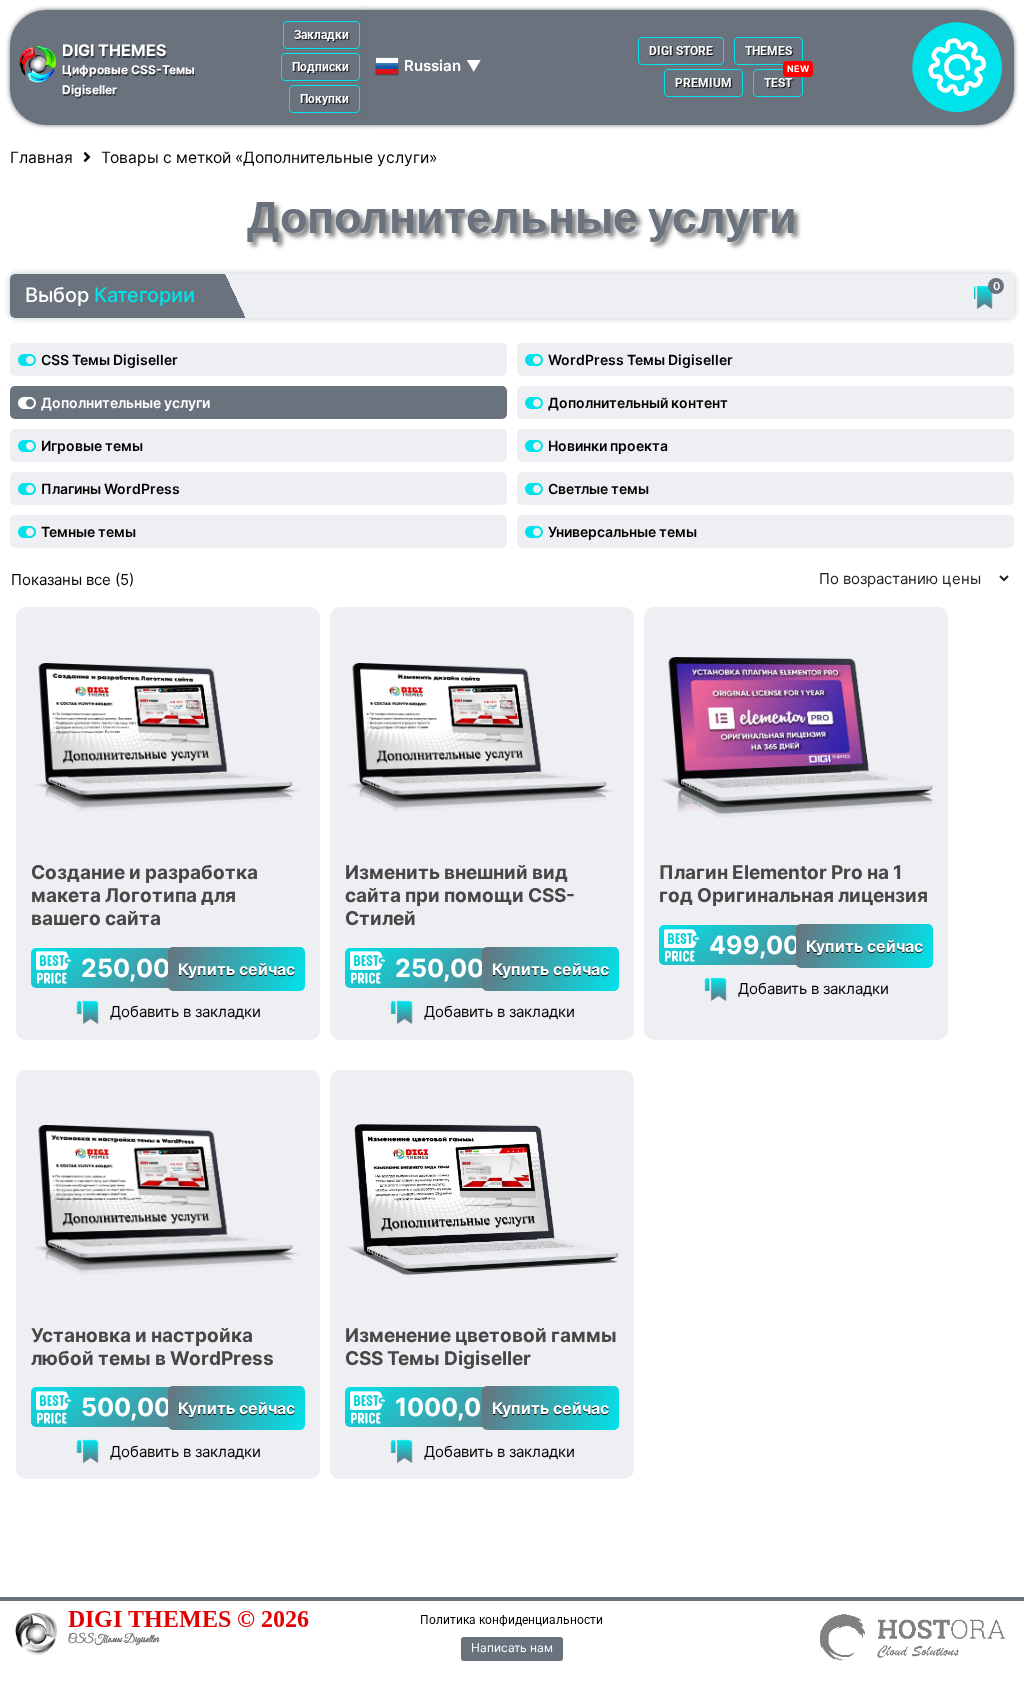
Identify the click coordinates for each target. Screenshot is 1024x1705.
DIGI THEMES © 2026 (188, 1619)
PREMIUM (703, 83)
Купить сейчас (236, 969)
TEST (778, 83)
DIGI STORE (681, 51)
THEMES (768, 51)
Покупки (324, 99)
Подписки (320, 67)
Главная (41, 157)
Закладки (321, 35)
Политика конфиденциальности (511, 1620)
